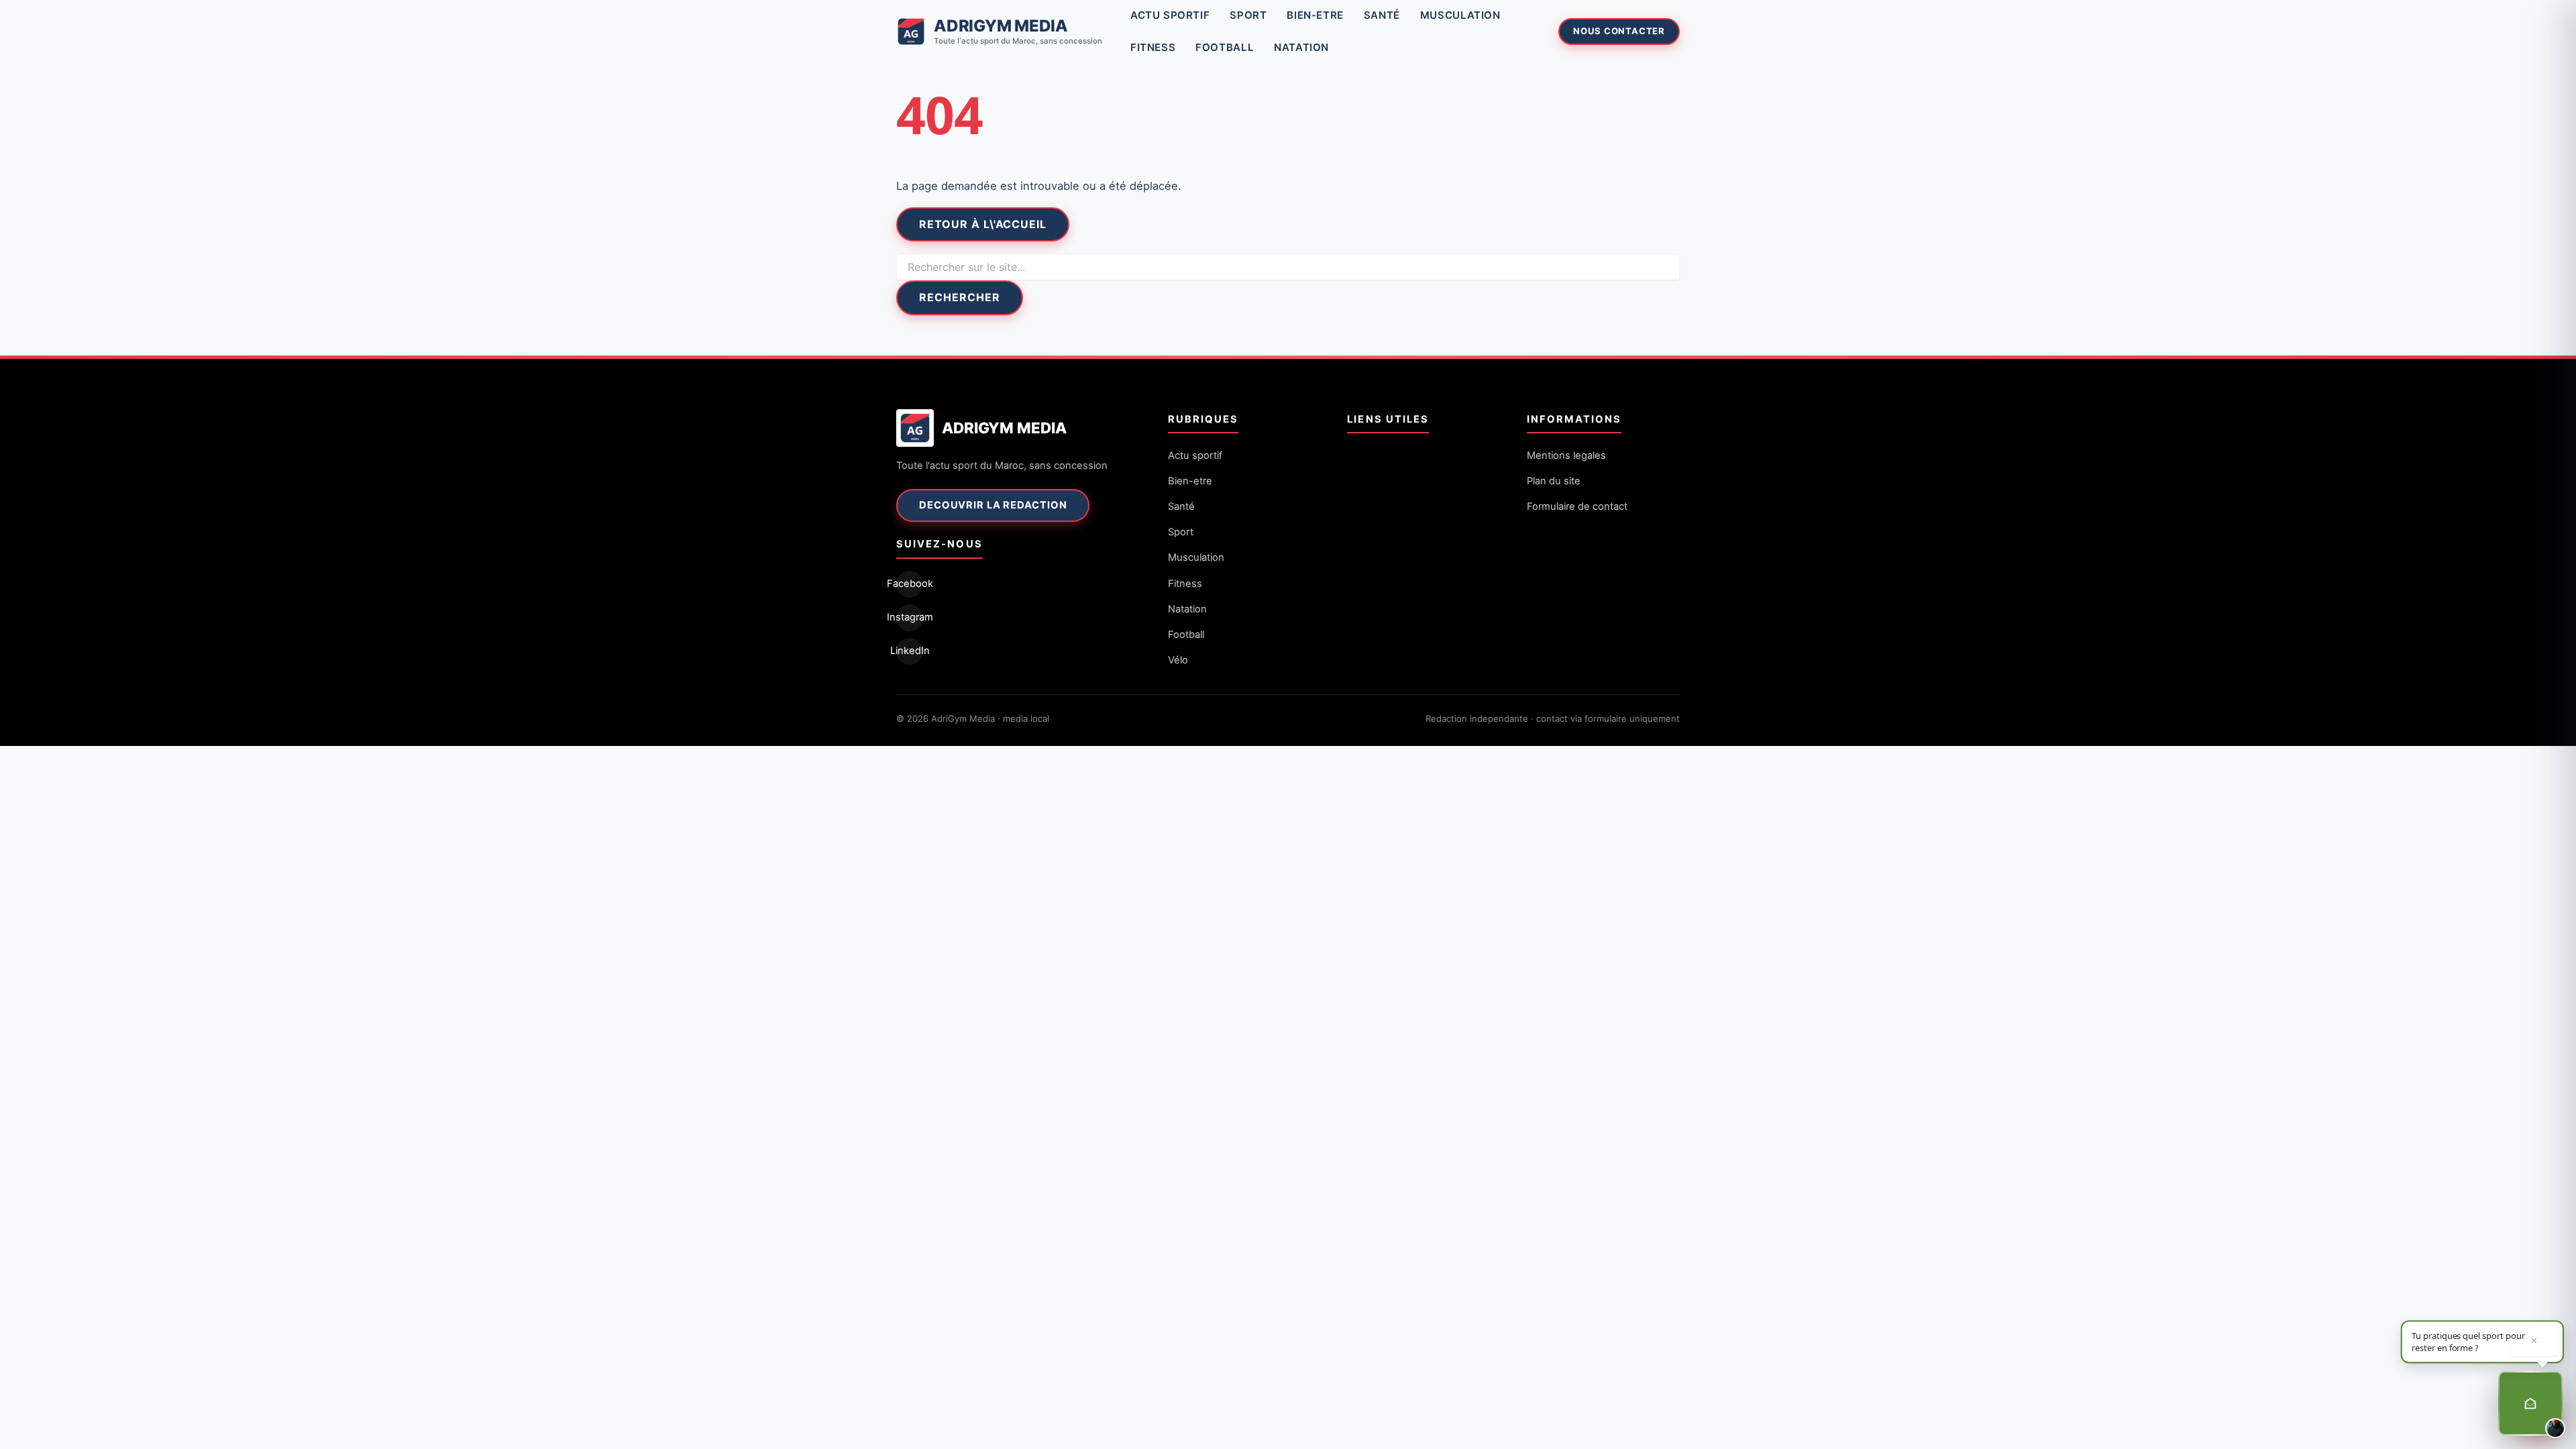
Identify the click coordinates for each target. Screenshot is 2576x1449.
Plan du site (1554, 481)
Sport (1248, 15)
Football (1225, 47)
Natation (1301, 47)
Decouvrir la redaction (993, 505)
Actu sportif (1170, 15)
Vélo (1178, 660)
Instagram (910, 617)
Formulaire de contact (1577, 506)
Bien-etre (1315, 15)
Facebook (910, 584)
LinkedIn (910, 651)
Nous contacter (1619, 31)
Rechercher (960, 297)
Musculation (1460, 15)
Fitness (1153, 47)
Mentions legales (1566, 455)
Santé (1382, 15)
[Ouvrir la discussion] (2530, 1403)
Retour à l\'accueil (983, 224)
